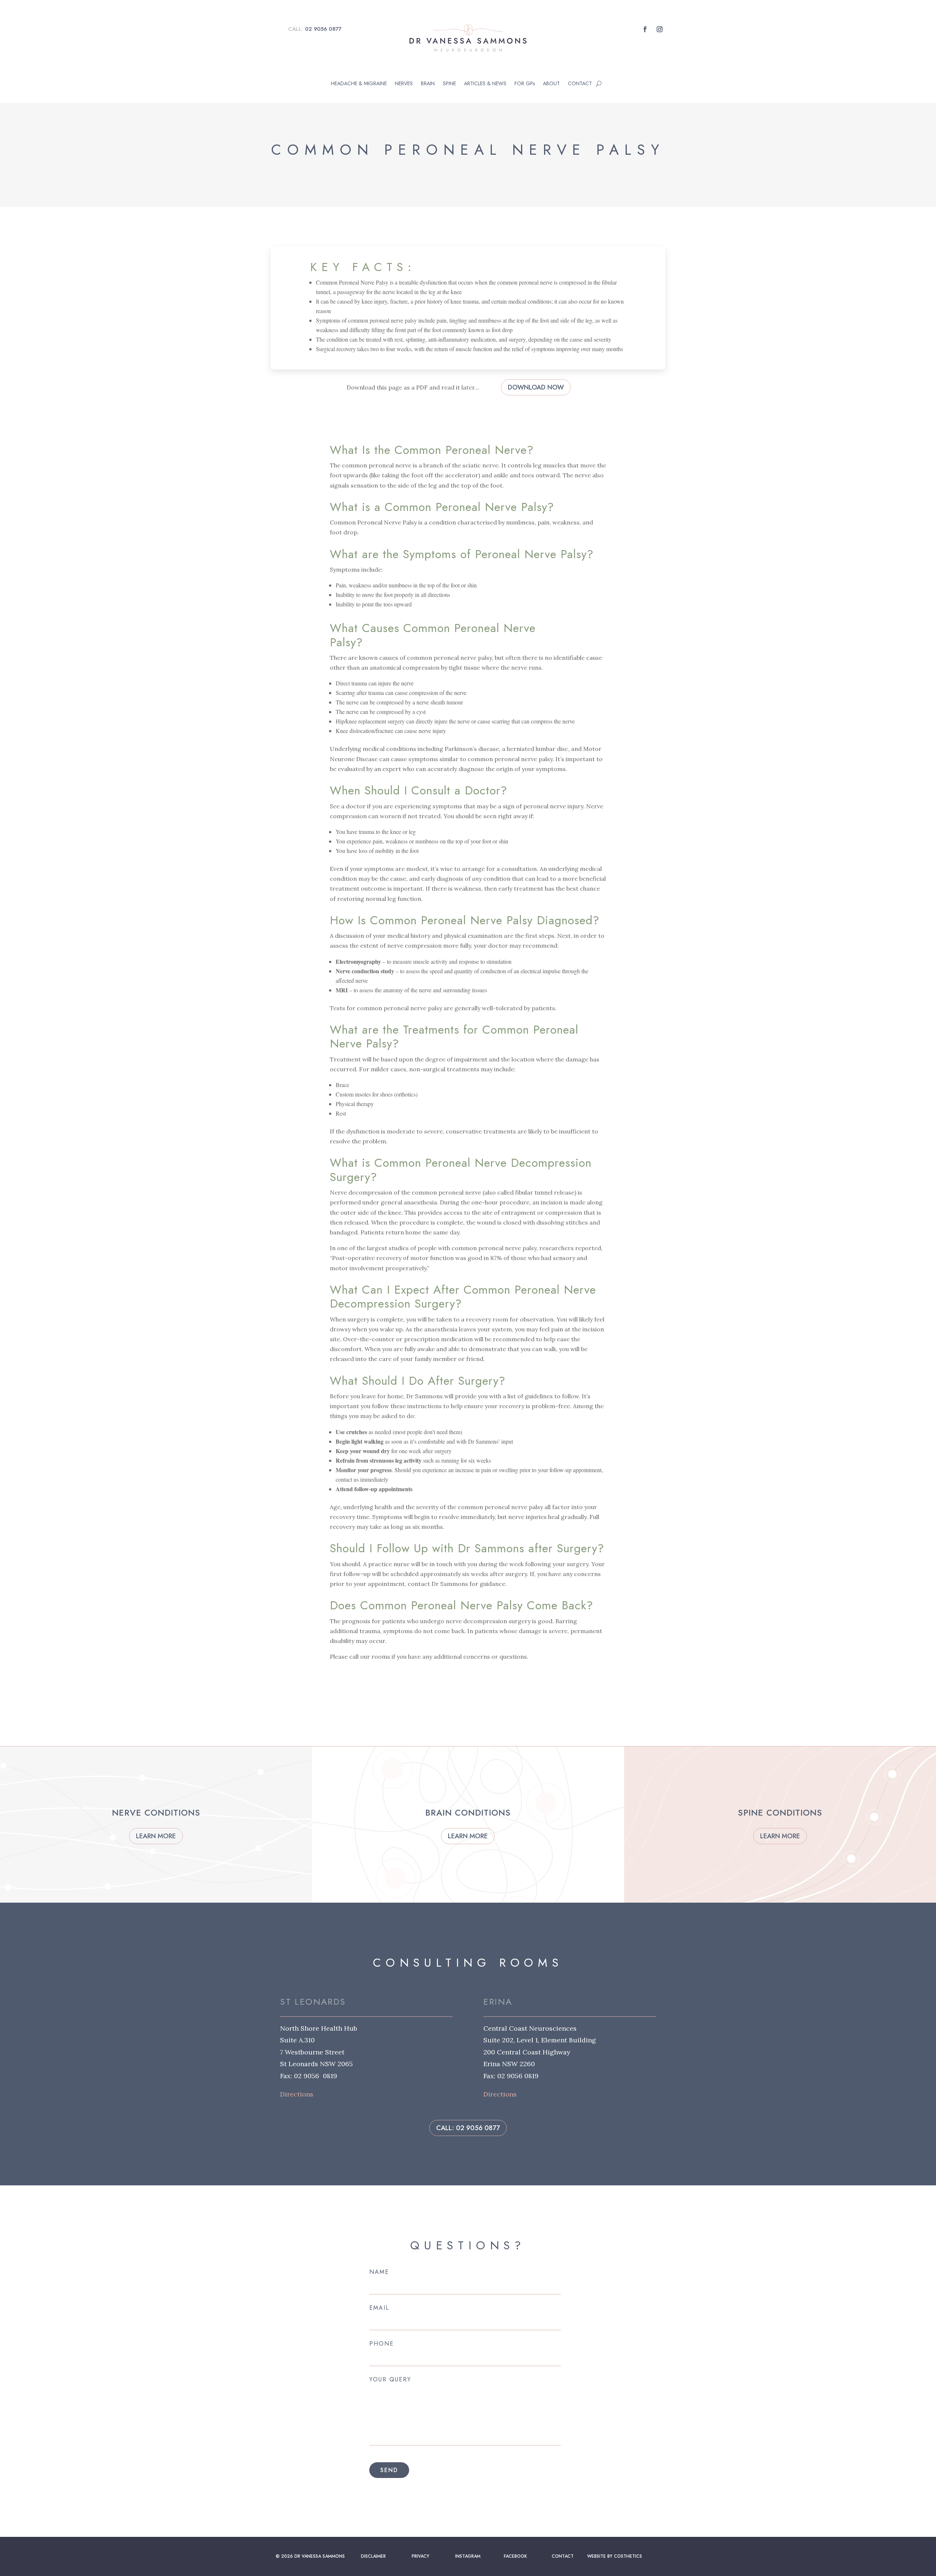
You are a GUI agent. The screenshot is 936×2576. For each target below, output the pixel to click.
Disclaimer (373, 2556)
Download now (536, 387)
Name (379, 2272)
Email (379, 2308)
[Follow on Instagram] (660, 29)
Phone (382, 2344)
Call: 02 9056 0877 (468, 2128)
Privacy (420, 2556)
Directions (297, 2094)
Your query (390, 2380)
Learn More (156, 1836)
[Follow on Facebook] (645, 29)
